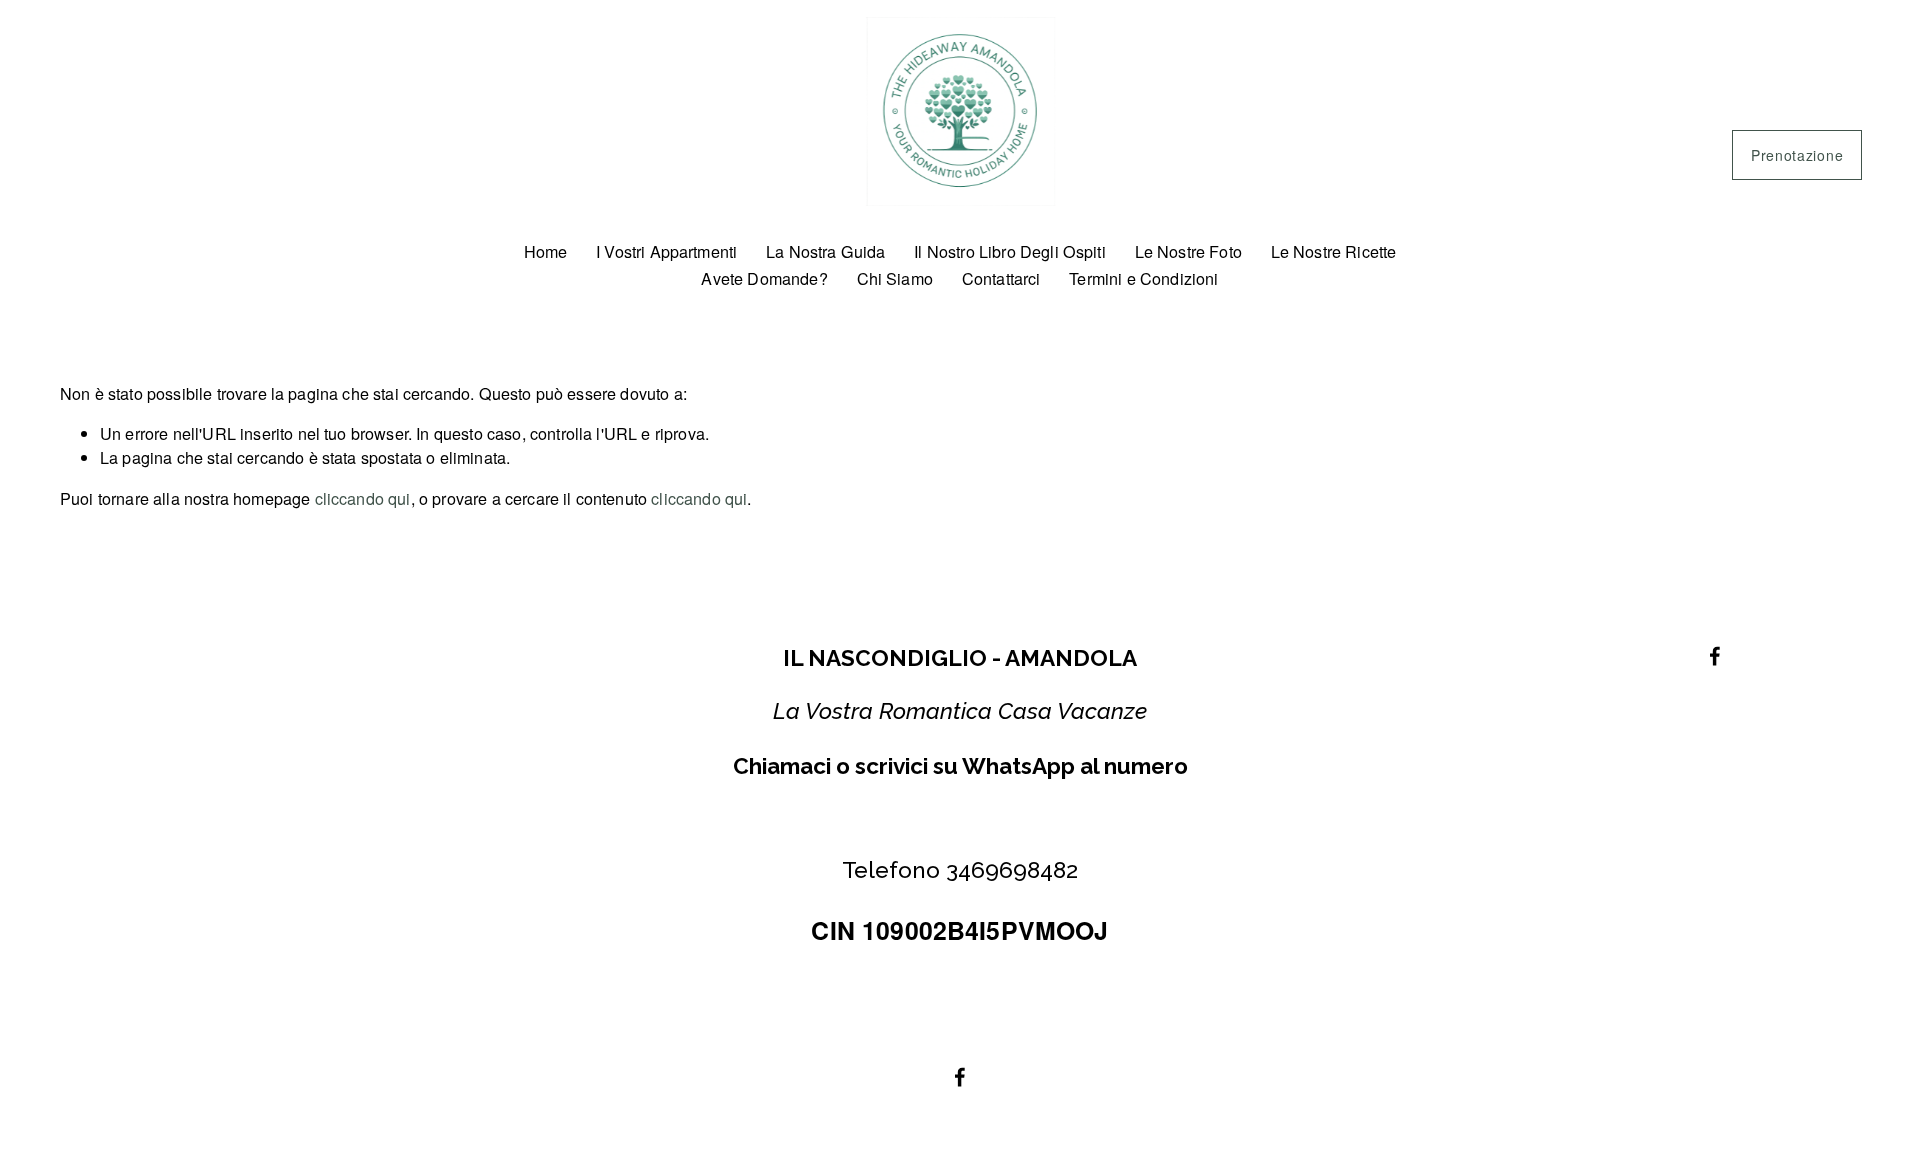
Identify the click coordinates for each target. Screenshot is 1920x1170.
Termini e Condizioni (1143, 278)
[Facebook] (960, 1077)
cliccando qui (363, 498)
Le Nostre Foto (1188, 251)
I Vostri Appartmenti (666, 251)
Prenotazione (1797, 155)
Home (546, 251)
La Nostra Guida (825, 251)
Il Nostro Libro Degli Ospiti (1010, 251)
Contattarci (1001, 278)
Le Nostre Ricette (1334, 251)
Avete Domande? (764, 278)
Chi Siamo (895, 278)
